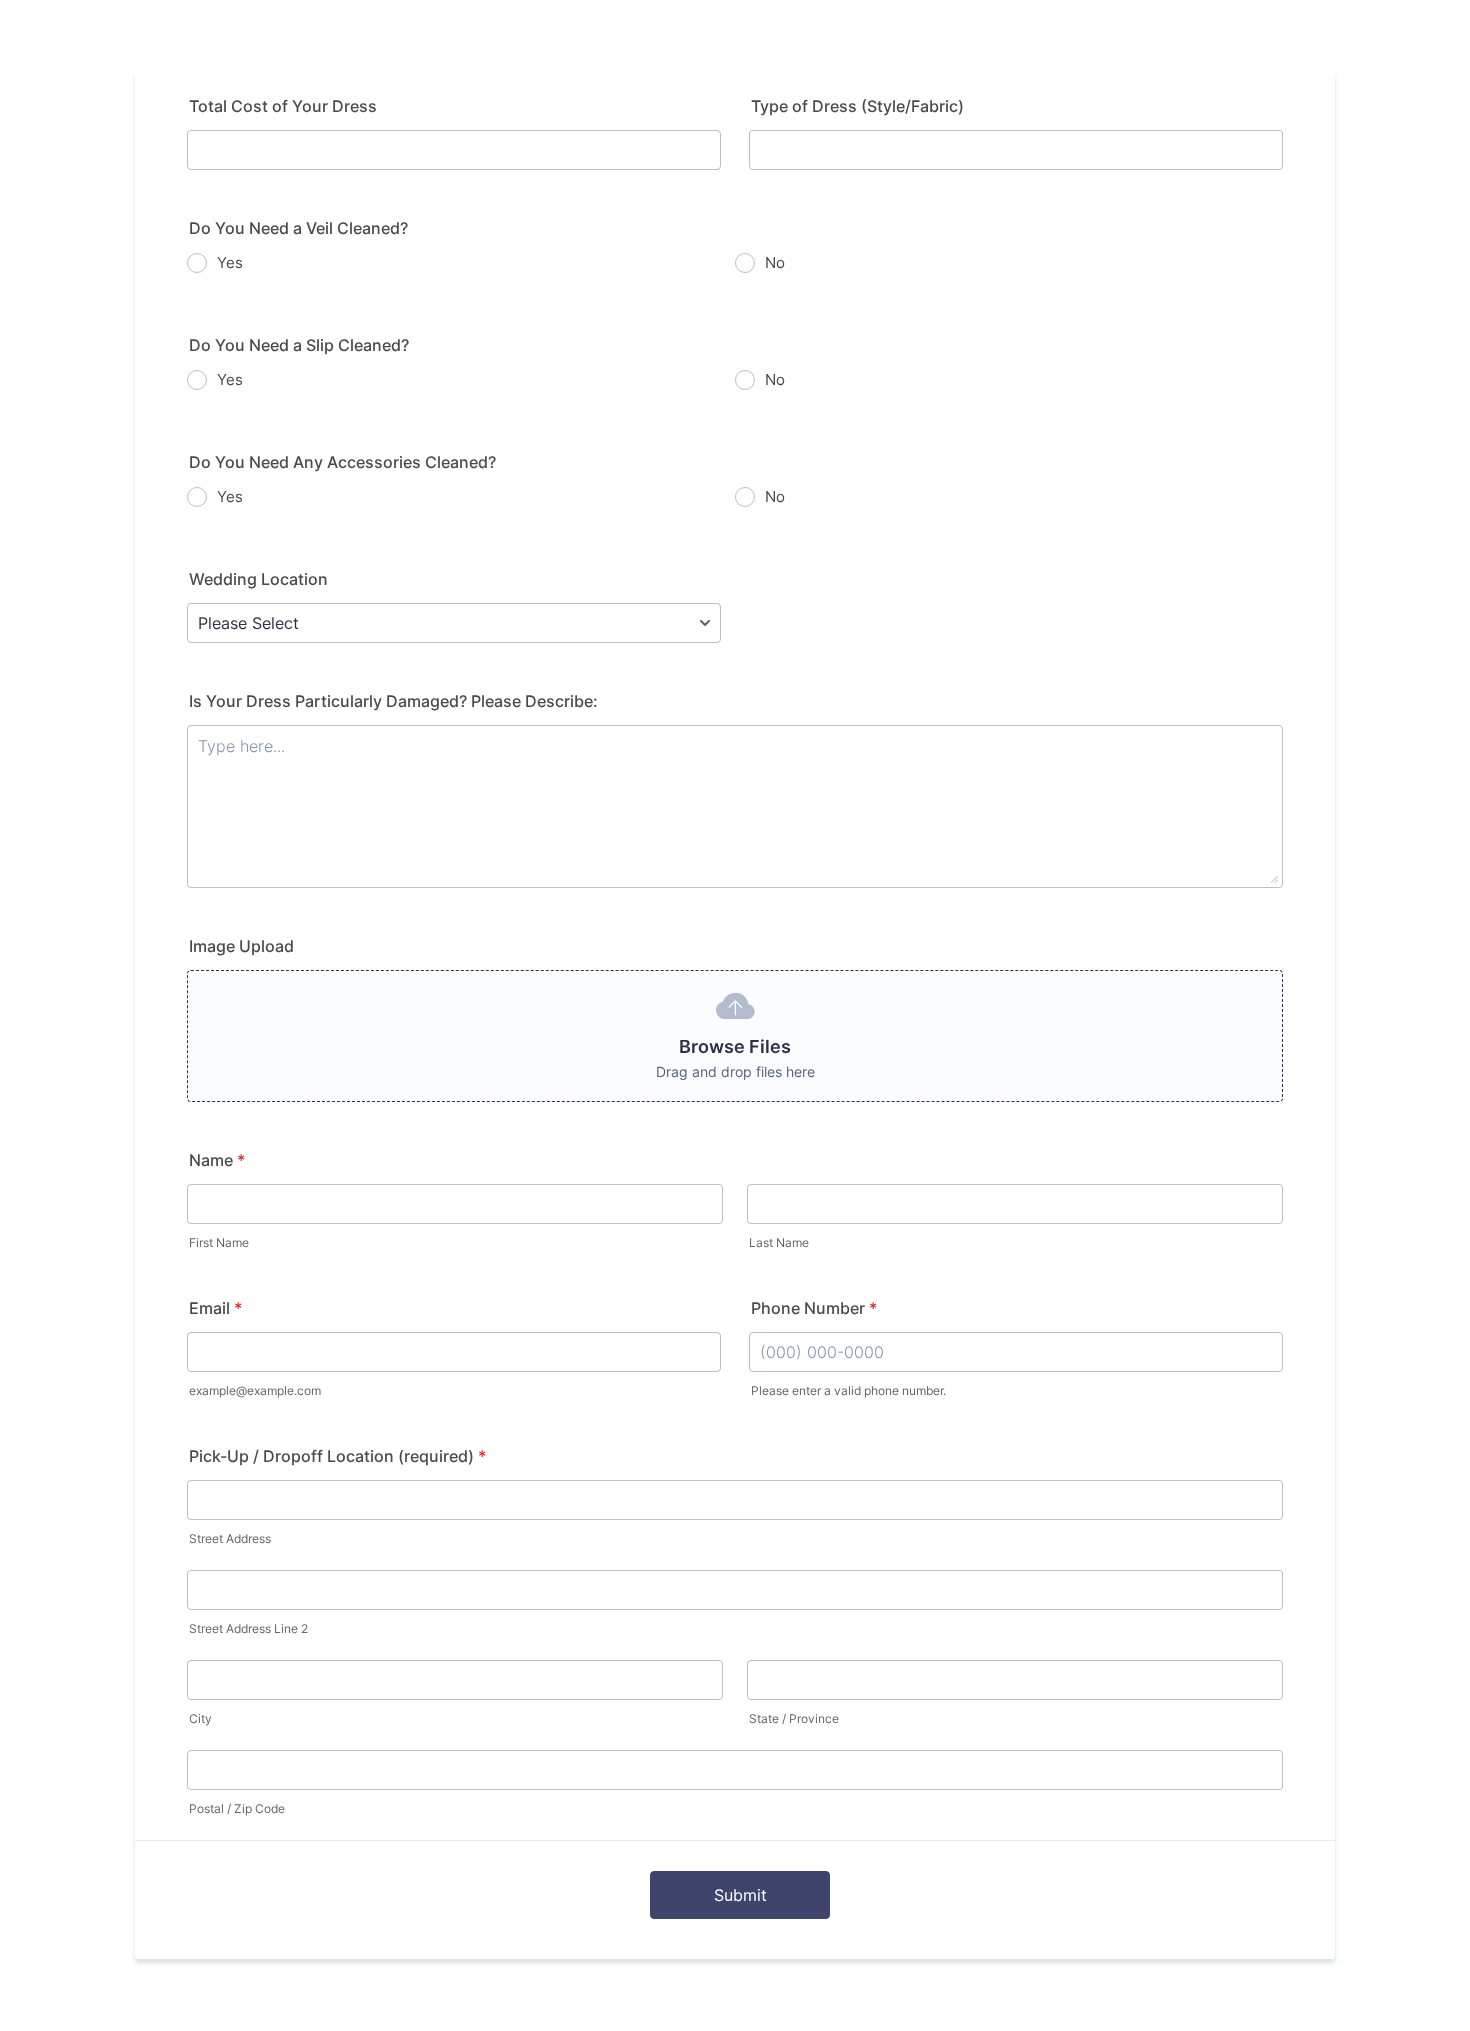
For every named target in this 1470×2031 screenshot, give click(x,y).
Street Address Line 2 (248, 1628)
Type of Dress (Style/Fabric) (857, 106)
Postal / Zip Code (237, 1808)
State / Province (794, 1718)
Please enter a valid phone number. (848, 1390)
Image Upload (241, 946)
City (200, 1718)
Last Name (779, 1242)
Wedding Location (258, 579)
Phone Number (814, 1308)
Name (217, 1160)
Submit (740, 1895)
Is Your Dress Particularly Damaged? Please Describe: (393, 701)
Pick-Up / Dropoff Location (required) (337, 1456)
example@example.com (255, 1390)
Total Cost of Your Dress (283, 106)
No (775, 262)
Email (215, 1308)
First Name (219, 1242)
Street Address (230, 1538)
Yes (230, 262)
